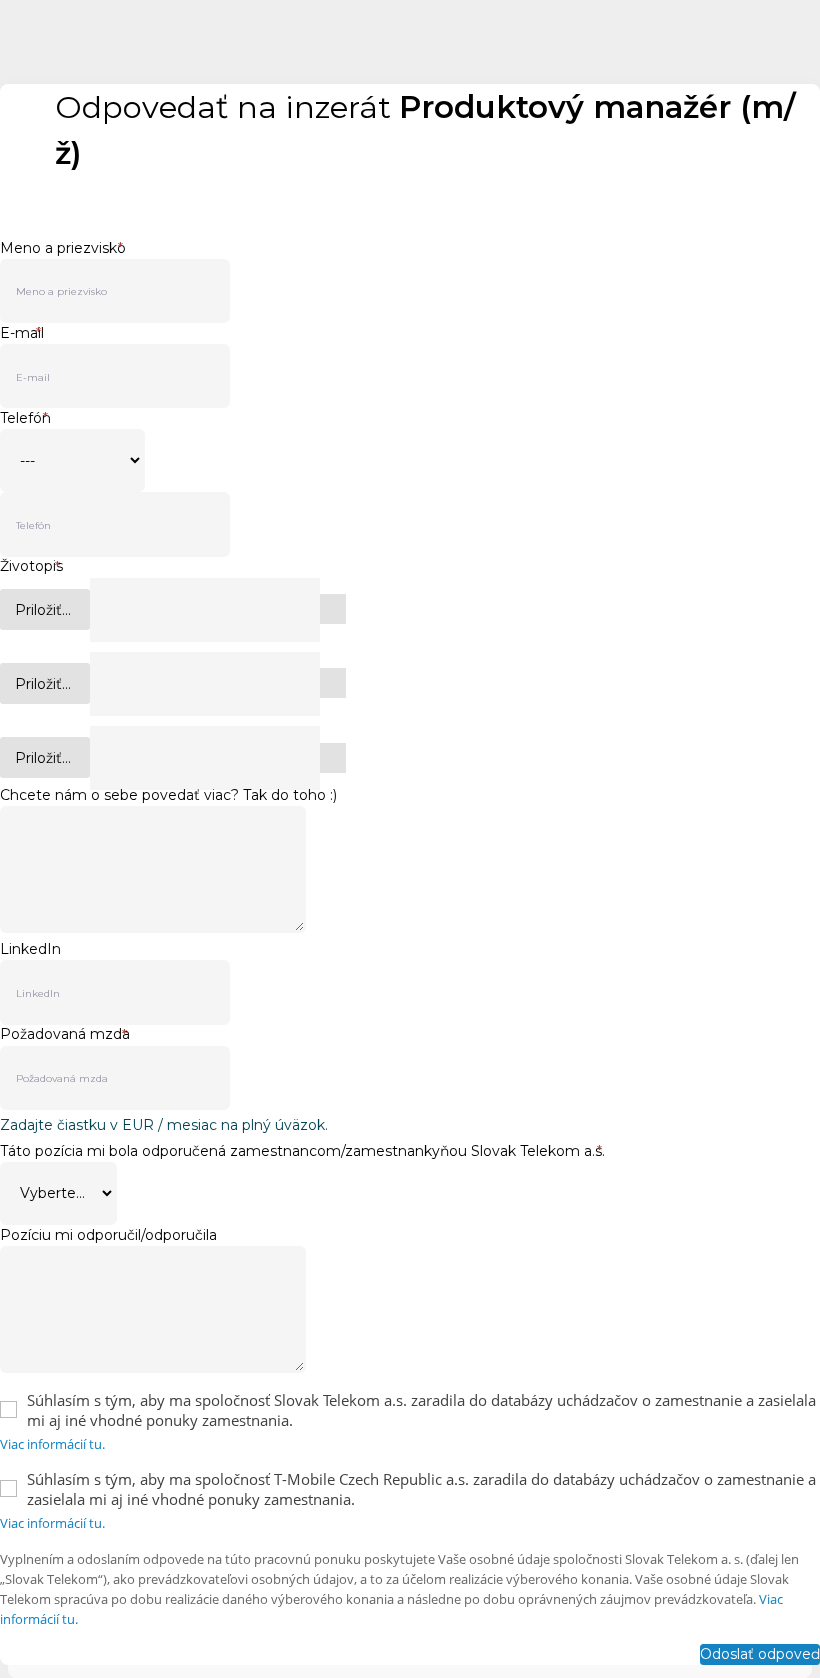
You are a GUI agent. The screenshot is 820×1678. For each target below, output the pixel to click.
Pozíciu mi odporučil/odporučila (108, 1235)
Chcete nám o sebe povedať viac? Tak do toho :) (168, 795)
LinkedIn (30, 949)
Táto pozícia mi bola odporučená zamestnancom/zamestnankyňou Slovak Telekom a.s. (302, 1151)
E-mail (22, 333)
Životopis (31, 566)
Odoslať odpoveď (760, 1654)
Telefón (25, 418)
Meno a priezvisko (63, 248)
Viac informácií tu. (52, 1444)
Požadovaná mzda (65, 1034)
